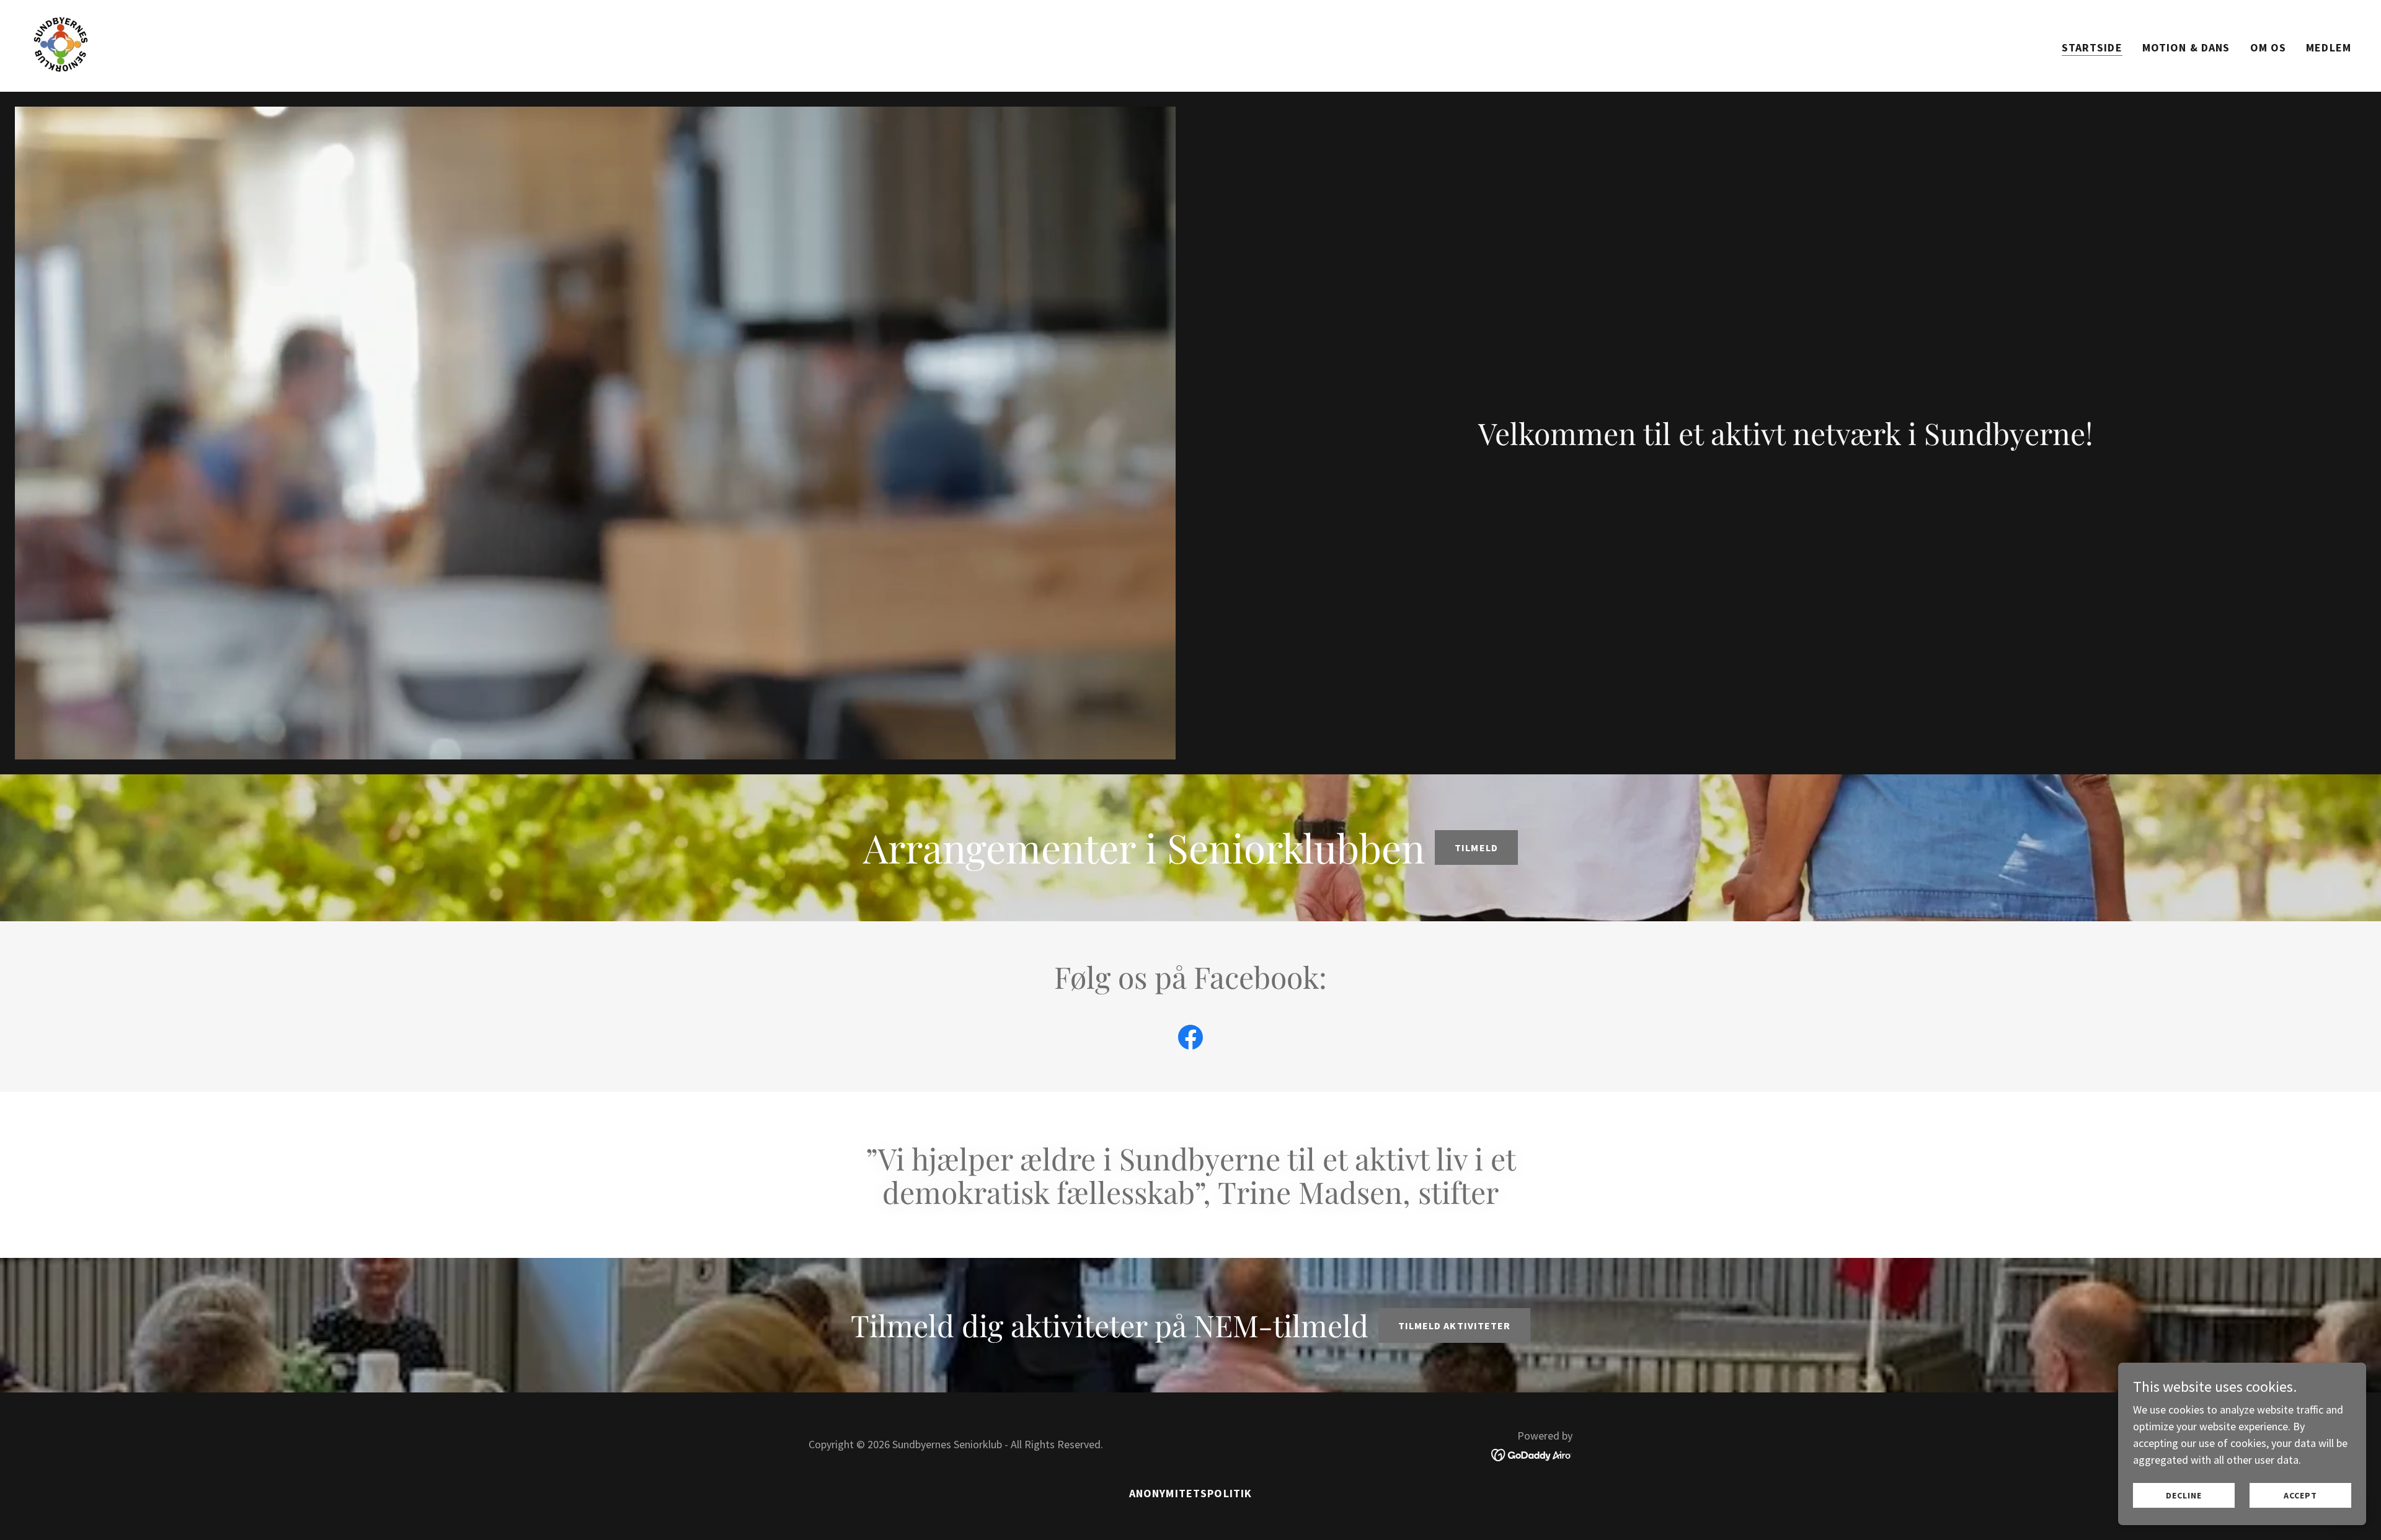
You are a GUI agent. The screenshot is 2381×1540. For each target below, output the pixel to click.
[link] (61, 44)
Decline (2184, 1495)
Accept (2300, 1495)
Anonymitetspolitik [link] (1190, 1493)
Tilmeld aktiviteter (1454, 1325)
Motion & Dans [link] (2186, 47)
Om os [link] (2268, 47)
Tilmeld (1476, 847)
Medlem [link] (2329, 47)
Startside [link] (2092, 47)
